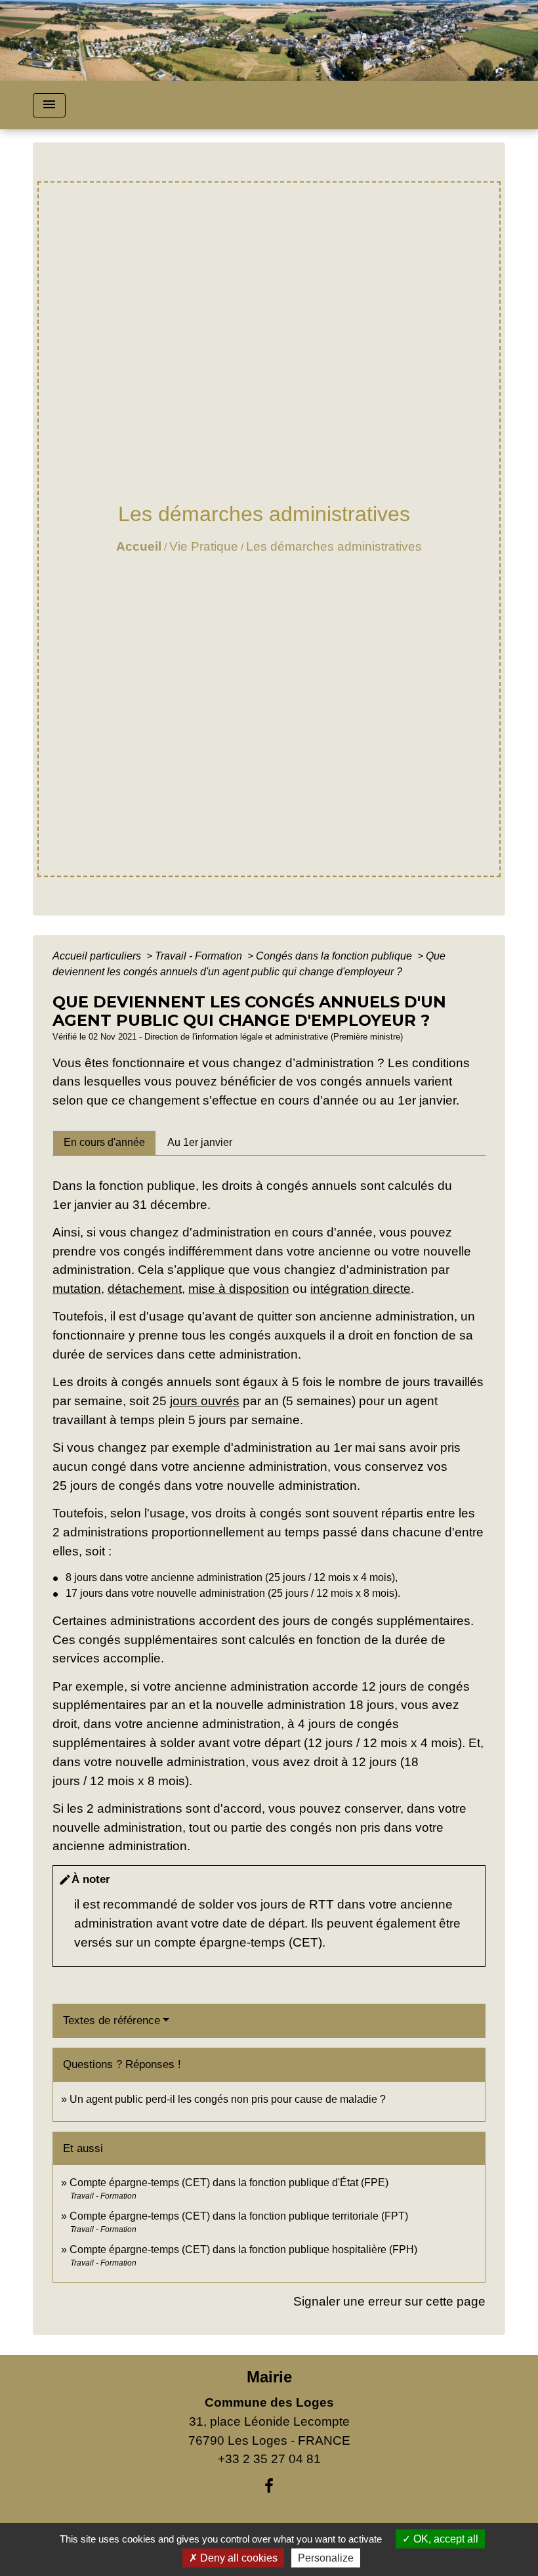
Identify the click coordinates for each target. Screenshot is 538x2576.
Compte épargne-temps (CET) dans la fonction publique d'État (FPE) (229, 2183)
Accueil (139, 546)
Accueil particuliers (98, 956)
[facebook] (269, 2486)
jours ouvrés (205, 1401)
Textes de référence (112, 2020)
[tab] (104, 1143)
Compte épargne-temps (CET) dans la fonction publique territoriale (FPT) (239, 2216)
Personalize (326, 2558)
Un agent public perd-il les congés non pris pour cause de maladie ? (228, 2099)
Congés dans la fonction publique (335, 956)
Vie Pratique (204, 546)
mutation (77, 1289)
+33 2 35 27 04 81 (269, 2459)
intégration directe (361, 1289)
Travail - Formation (200, 956)
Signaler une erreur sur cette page (389, 2301)
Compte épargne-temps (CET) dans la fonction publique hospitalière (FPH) (243, 2249)
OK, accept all (445, 2539)
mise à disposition (239, 1289)
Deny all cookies (238, 2558)
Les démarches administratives (334, 546)
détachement (145, 1289)
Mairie (269, 2377)
